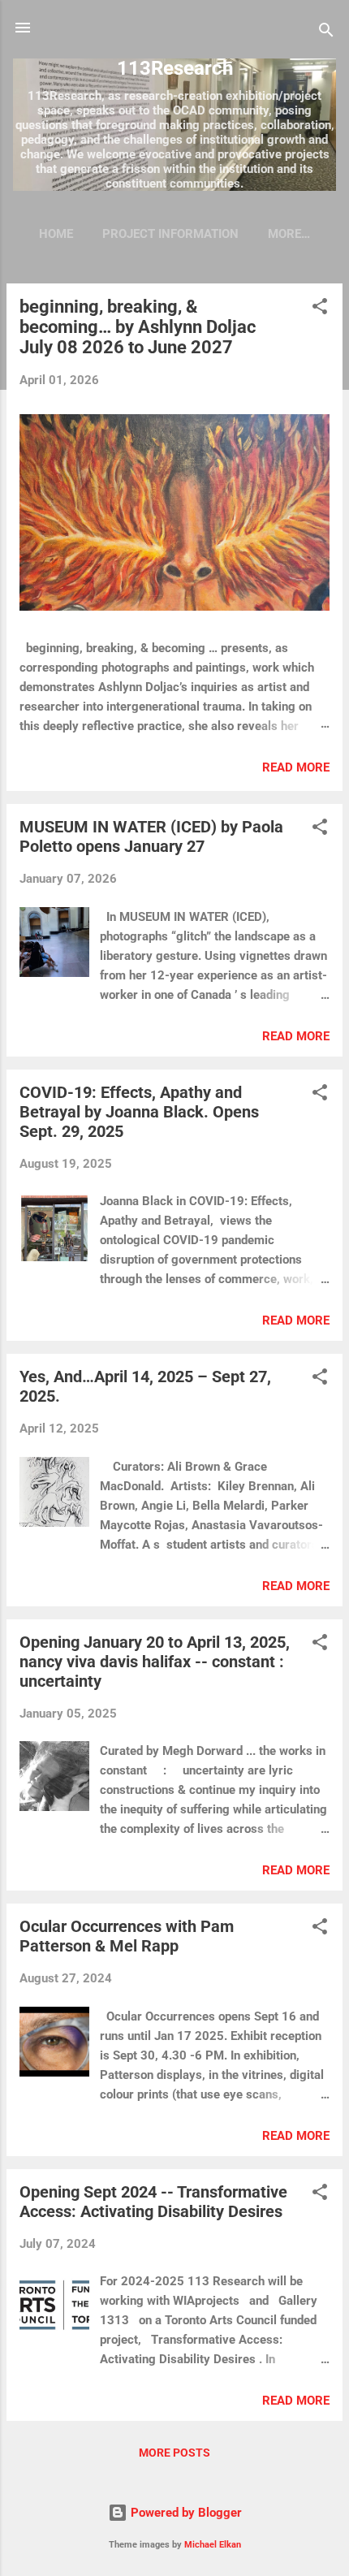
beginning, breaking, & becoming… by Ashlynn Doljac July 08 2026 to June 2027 (138, 327)
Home (56, 234)
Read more (296, 767)
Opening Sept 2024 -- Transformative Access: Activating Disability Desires (153, 2202)
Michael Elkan (213, 2545)
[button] (320, 309)
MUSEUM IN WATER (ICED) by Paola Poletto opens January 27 (151, 836)
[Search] (326, 33)
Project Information (170, 234)
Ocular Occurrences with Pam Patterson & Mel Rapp (127, 1936)
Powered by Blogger (185, 2513)
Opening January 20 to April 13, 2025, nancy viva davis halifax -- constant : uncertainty (155, 1662)
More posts (174, 2453)
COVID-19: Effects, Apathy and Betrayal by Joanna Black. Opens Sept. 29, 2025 (139, 1112)
